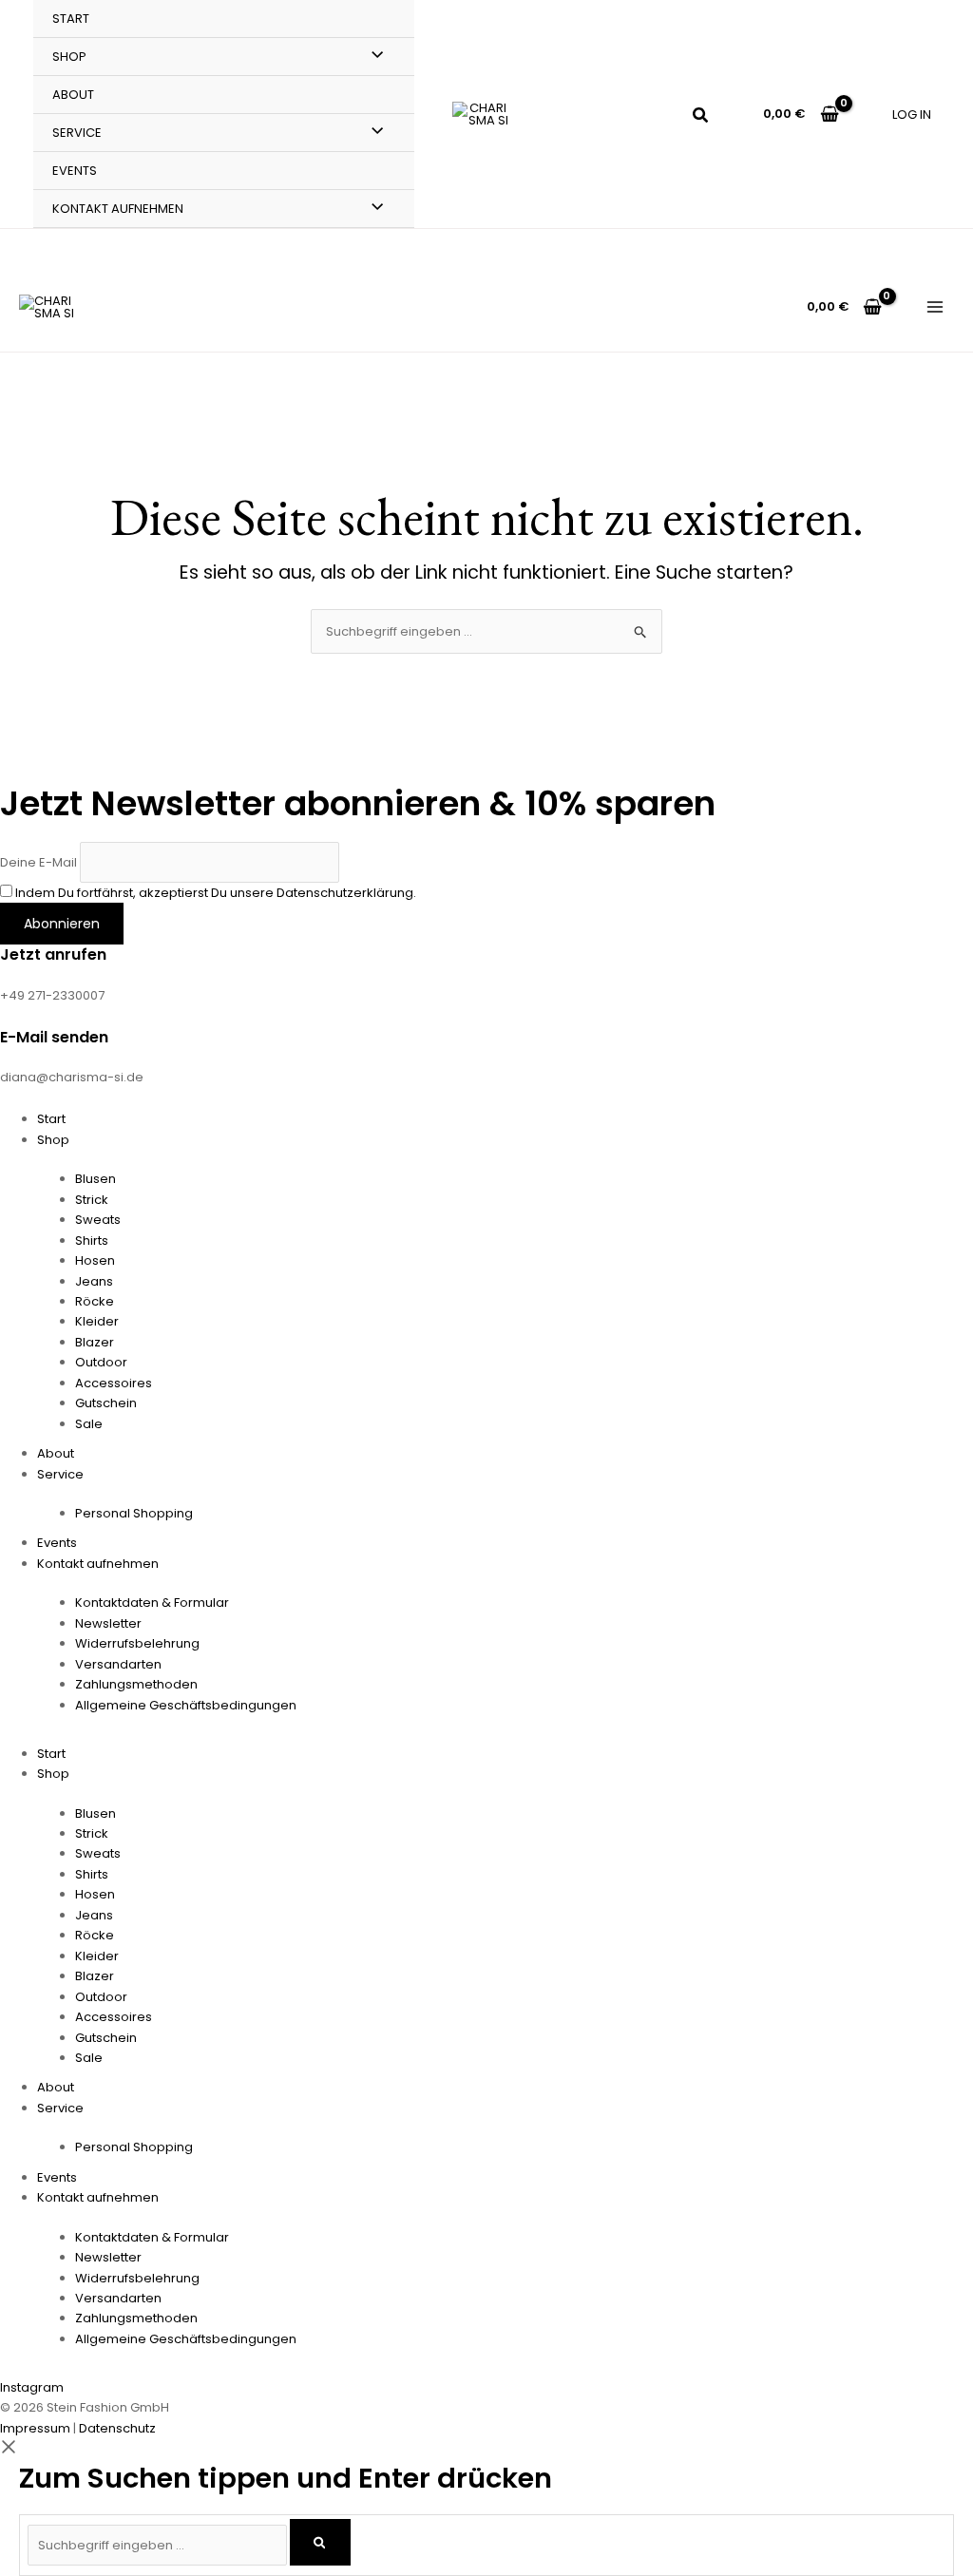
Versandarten (118, 1664)
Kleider (97, 1321)
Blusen (95, 1179)
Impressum (35, 2428)
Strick (92, 1200)
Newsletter (108, 1623)
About (73, 95)
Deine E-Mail (38, 861)
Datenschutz (117, 2428)
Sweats (98, 1220)
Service (77, 133)
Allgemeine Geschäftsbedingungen (186, 1705)
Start (71, 19)
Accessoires (114, 1383)
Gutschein (106, 1403)
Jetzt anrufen (53, 954)
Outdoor (101, 1362)
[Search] (321, 2542)
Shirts (92, 1240)
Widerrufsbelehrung (137, 1643)
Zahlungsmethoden (136, 1684)
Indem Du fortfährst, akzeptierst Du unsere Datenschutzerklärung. (216, 893)
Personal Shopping (134, 1513)
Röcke (95, 1301)
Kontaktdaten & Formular (152, 1603)
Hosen (95, 1260)
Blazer (95, 1342)
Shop (69, 57)
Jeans (94, 1281)
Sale (89, 1424)
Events (75, 171)
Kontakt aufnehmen (118, 209)
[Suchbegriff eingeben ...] (159, 2545)
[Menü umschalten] (373, 56)
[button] (701, 117)
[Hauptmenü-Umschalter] (936, 307)
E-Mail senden (54, 1037)
